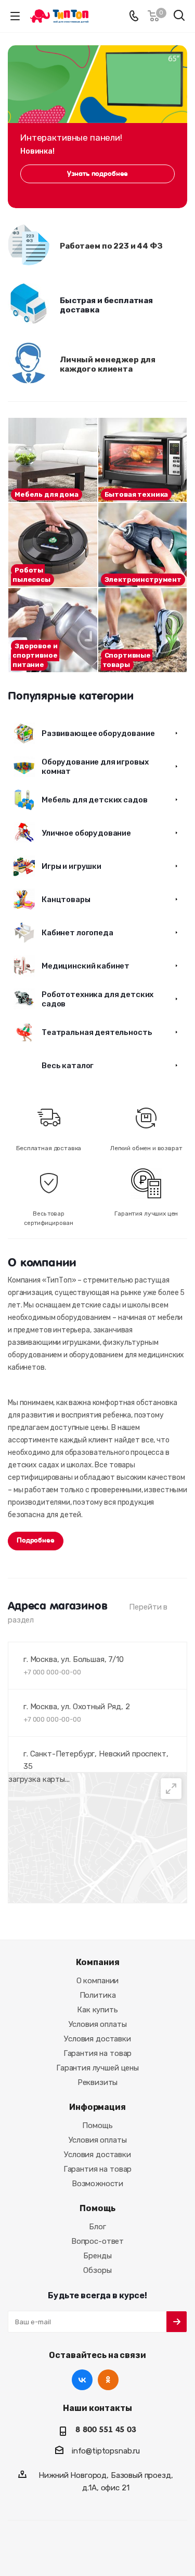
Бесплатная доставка (49, 1148)
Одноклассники (108, 2380)
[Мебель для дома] (53, 460)
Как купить (97, 2010)
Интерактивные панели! (71, 138)
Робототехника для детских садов (97, 999)
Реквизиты (98, 2082)
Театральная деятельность (97, 1032)
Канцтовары (66, 899)
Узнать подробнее (98, 174)
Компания (98, 1962)
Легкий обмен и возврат (146, 1148)
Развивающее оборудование (98, 733)
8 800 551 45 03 (106, 2430)
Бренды (97, 2256)
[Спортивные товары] (143, 630)
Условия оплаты (98, 2024)
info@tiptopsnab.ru (106, 2451)
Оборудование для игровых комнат (95, 767)
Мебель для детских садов (94, 800)
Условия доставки (97, 2039)
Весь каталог (68, 1066)
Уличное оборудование (86, 833)
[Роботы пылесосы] (53, 545)
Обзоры (97, 2270)
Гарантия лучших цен (146, 1214)
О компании (98, 1981)
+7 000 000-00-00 (52, 1672)
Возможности (97, 2184)
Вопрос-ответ (97, 2241)
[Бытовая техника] (143, 460)
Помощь (97, 2125)
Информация (97, 2107)
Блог (97, 2227)
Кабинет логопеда (77, 933)
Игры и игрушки (71, 866)
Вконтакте (82, 2380)
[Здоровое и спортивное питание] (53, 630)
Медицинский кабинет (86, 966)
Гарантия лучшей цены (97, 2068)
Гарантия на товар (97, 2053)
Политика (98, 1995)
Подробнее (36, 1540)
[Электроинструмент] (143, 545)
